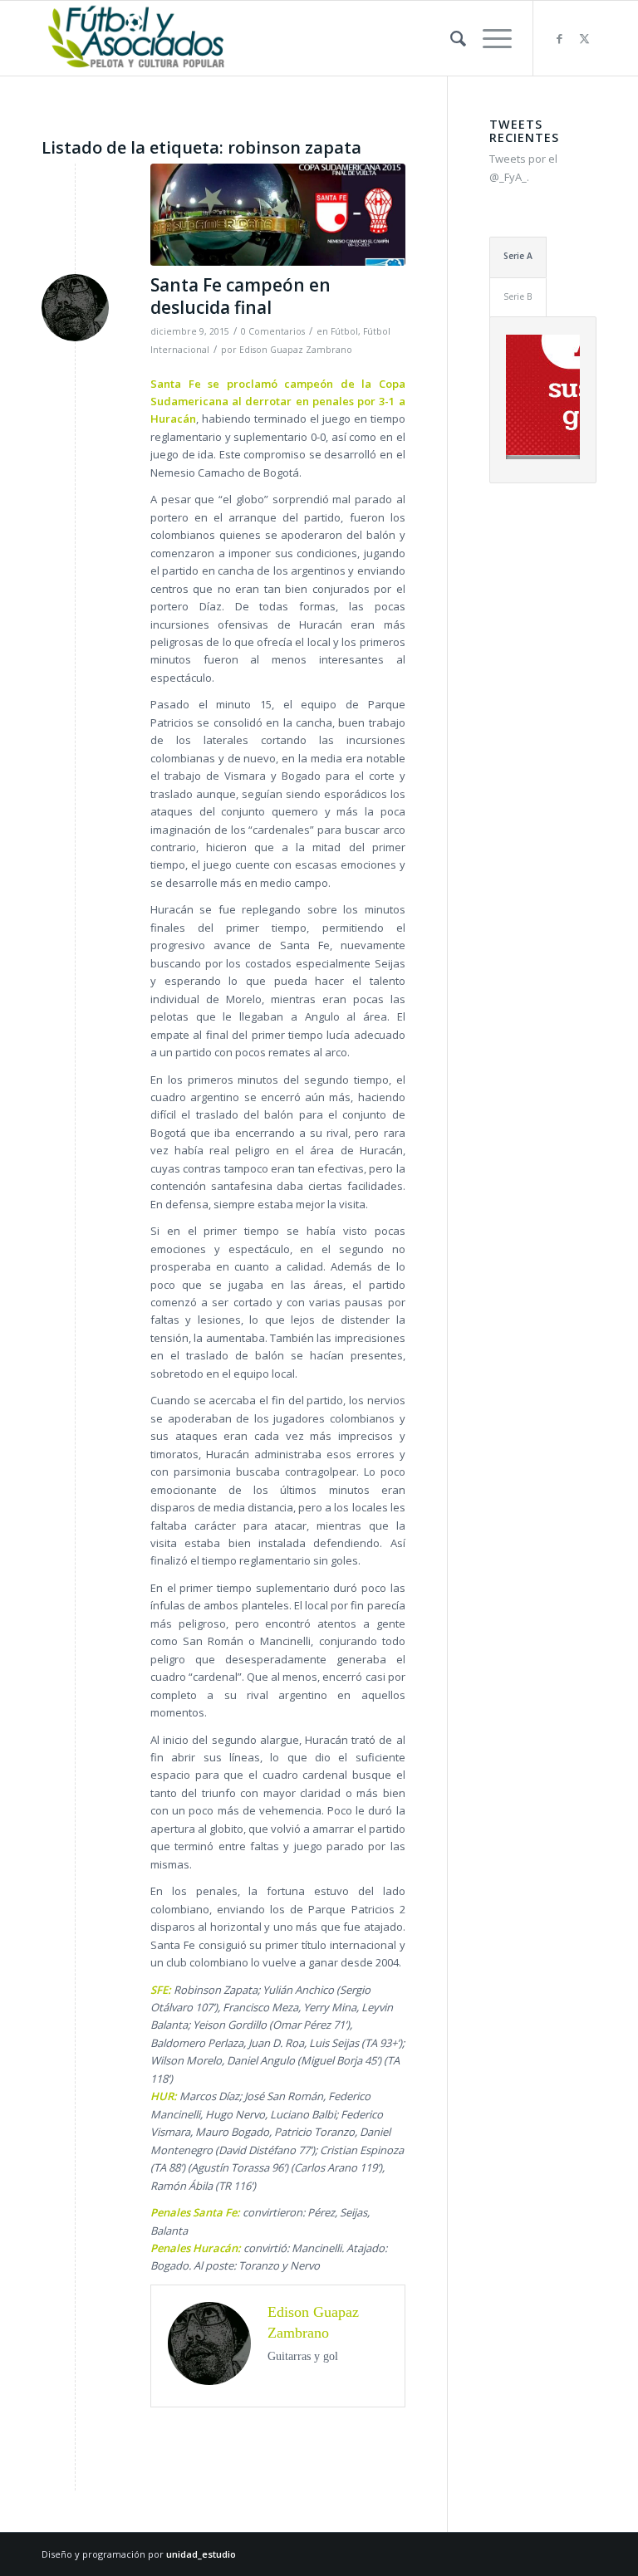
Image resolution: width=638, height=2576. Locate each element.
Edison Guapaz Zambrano (296, 350)
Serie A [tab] (518, 256)
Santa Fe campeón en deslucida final (240, 296)
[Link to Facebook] (559, 38)
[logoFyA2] (138, 38)
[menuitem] (450, 38)
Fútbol (344, 331)
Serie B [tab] (518, 296)
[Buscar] (450, 38)
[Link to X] (584, 38)
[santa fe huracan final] (278, 215)
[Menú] (489, 38)
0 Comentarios (273, 331)
